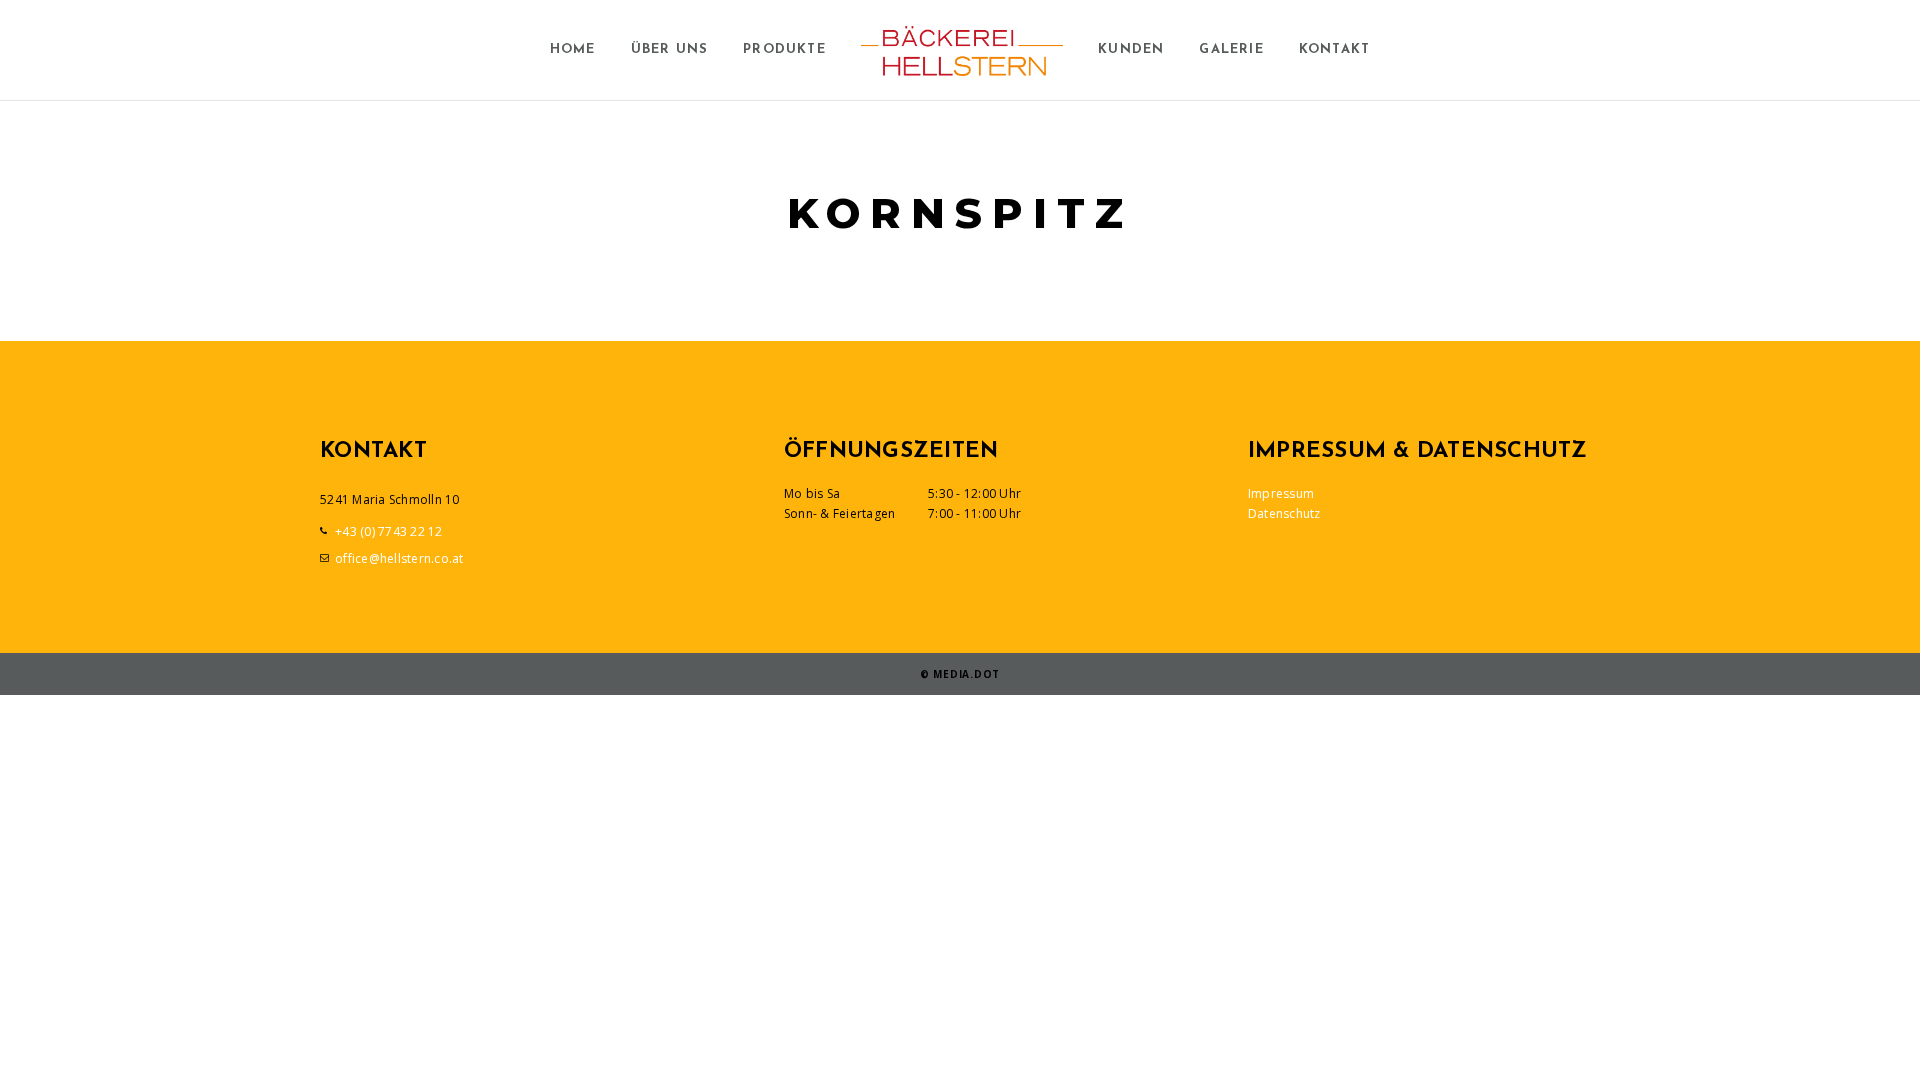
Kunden (1131, 49)
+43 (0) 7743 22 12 (389, 531)
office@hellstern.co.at (399, 558)
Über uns (670, 49)
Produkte (784, 49)
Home (573, 49)
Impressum (1281, 493)
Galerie (1231, 49)
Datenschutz (1284, 513)
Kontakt (1334, 49)
